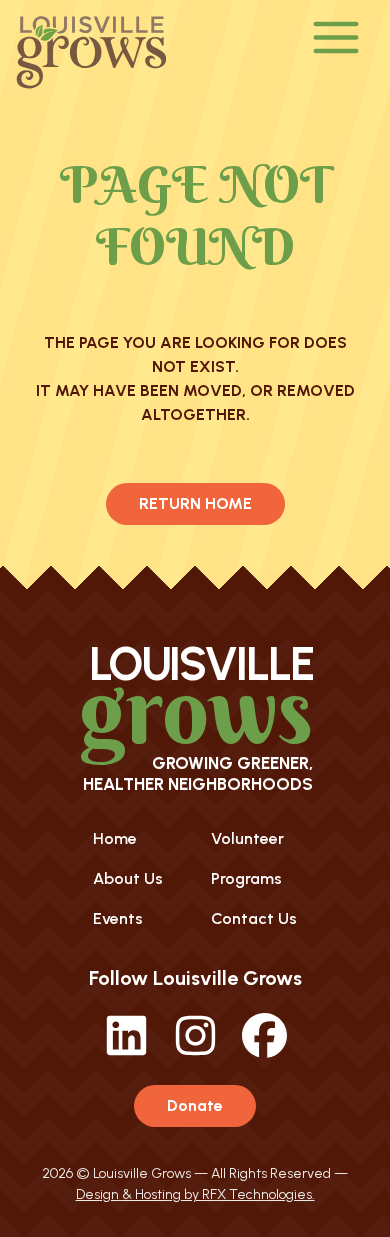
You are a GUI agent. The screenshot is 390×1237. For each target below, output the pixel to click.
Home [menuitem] (115, 838)
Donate (195, 1105)
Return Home (195, 503)
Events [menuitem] (118, 918)
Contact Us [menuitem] (254, 918)
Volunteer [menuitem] (247, 838)
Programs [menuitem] (246, 878)
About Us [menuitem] (128, 878)
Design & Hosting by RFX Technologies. (195, 1194)
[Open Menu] (336, 39)
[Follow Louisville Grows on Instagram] (195, 1052)
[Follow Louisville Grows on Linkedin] (126, 1052)
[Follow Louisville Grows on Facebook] (264, 1052)
